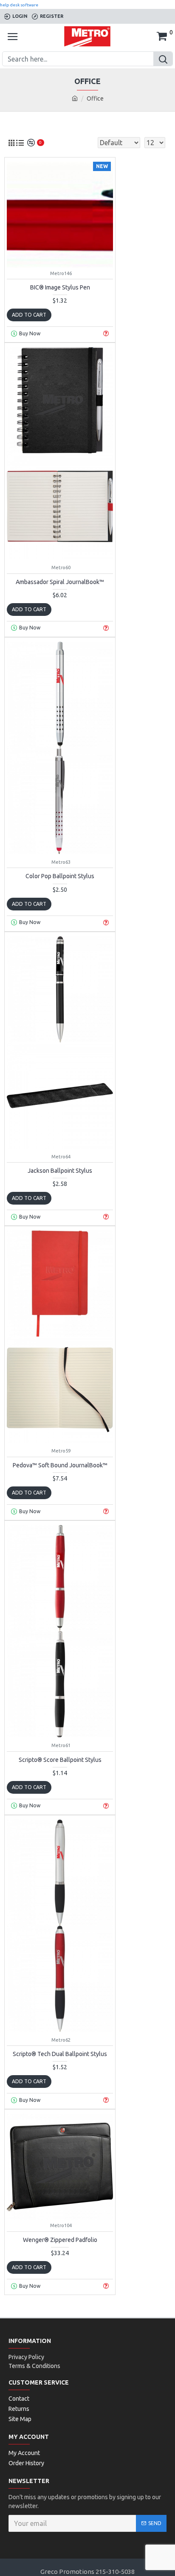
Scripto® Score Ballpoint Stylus (60, 1760)
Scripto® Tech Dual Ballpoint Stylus (60, 2054)
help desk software (19, 5)
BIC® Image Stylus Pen (60, 287)
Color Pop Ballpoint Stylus (60, 876)
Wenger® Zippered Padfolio (60, 2240)
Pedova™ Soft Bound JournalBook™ (60, 1465)
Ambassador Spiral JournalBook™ (60, 582)
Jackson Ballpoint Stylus (60, 1171)
